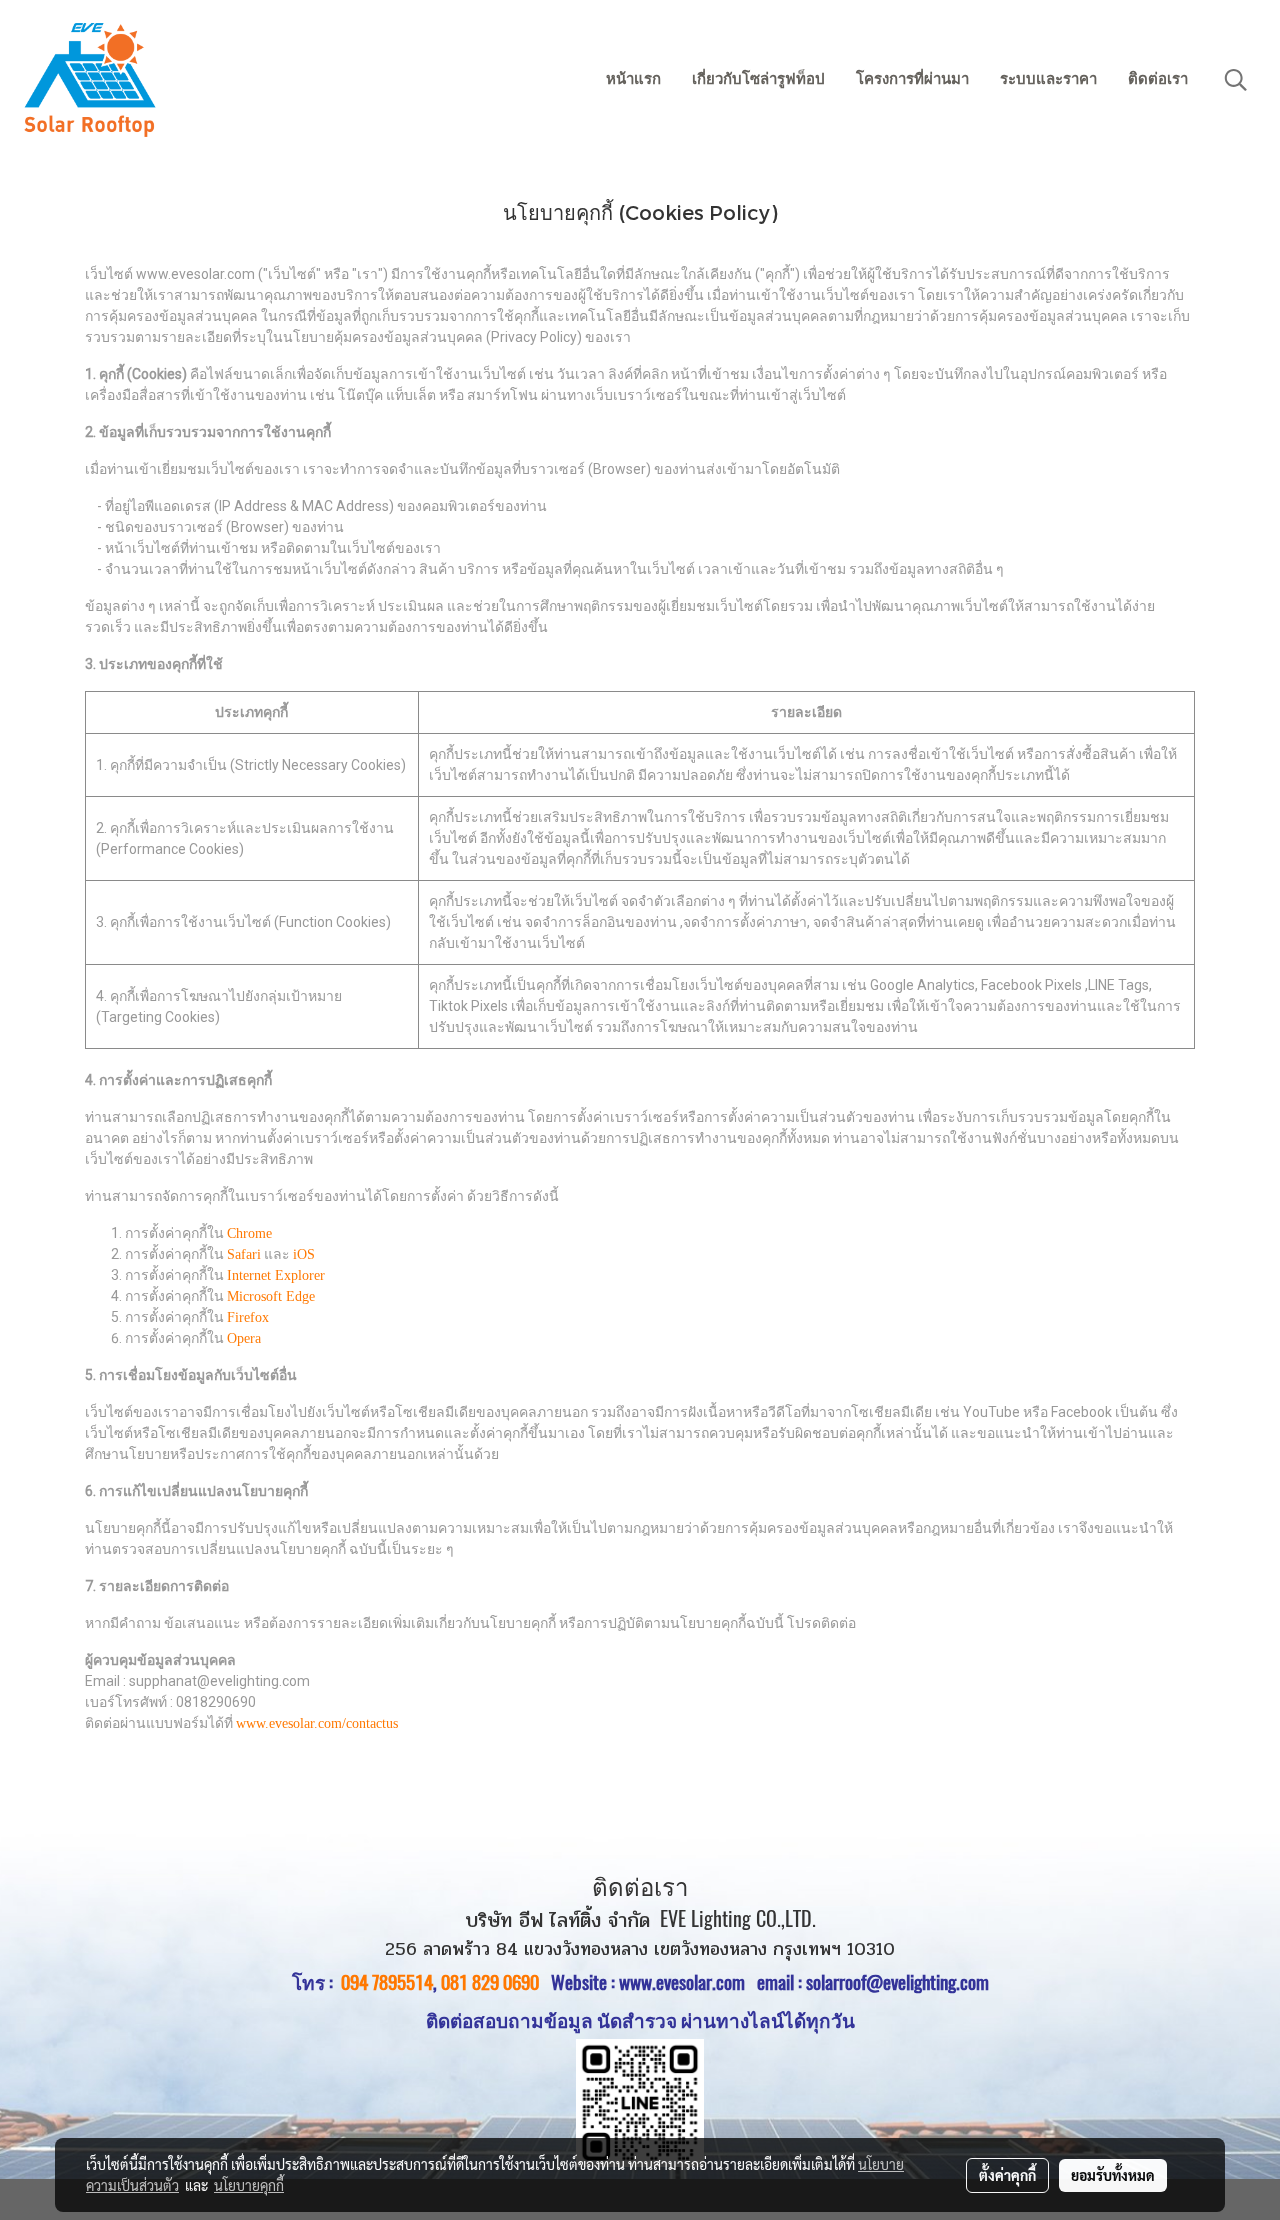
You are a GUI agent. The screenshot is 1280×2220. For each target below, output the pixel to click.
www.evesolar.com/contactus (317, 1723)
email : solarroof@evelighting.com (873, 1982)
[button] (1236, 80)
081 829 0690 (490, 1982)
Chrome (249, 1233)
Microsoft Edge (271, 1296)
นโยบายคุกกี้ (249, 2185)
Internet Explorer (276, 1275)
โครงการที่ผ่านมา (912, 79)
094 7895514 (387, 1982)
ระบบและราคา (1048, 79)
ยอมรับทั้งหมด (1113, 2175)
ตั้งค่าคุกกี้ (1007, 2175)
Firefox (248, 1317)
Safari (244, 1254)
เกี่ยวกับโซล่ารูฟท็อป (758, 79)
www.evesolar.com (688, 1982)
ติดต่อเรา (1158, 79)
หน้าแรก (633, 79)
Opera (244, 1338)
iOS (304, 1254)
